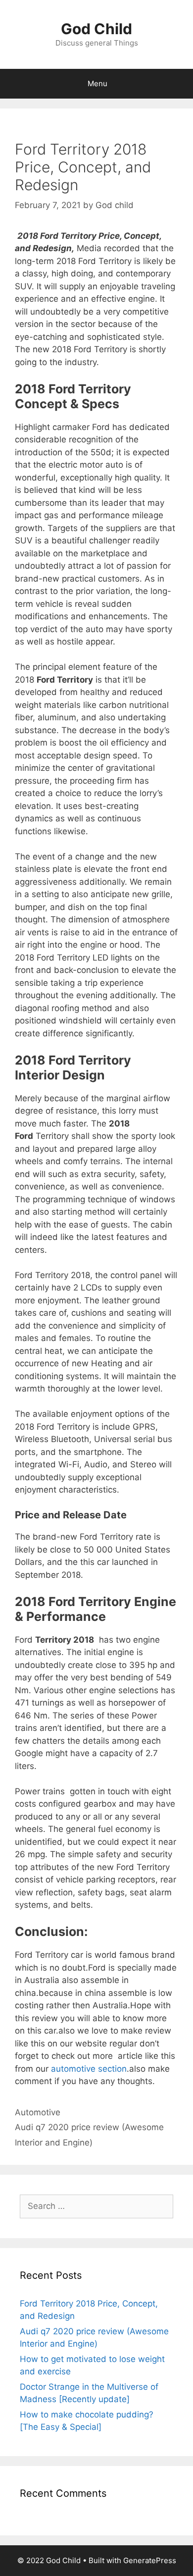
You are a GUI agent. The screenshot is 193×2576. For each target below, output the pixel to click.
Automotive (38, 2112)
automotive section (89, 2069)
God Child (96, 29)
